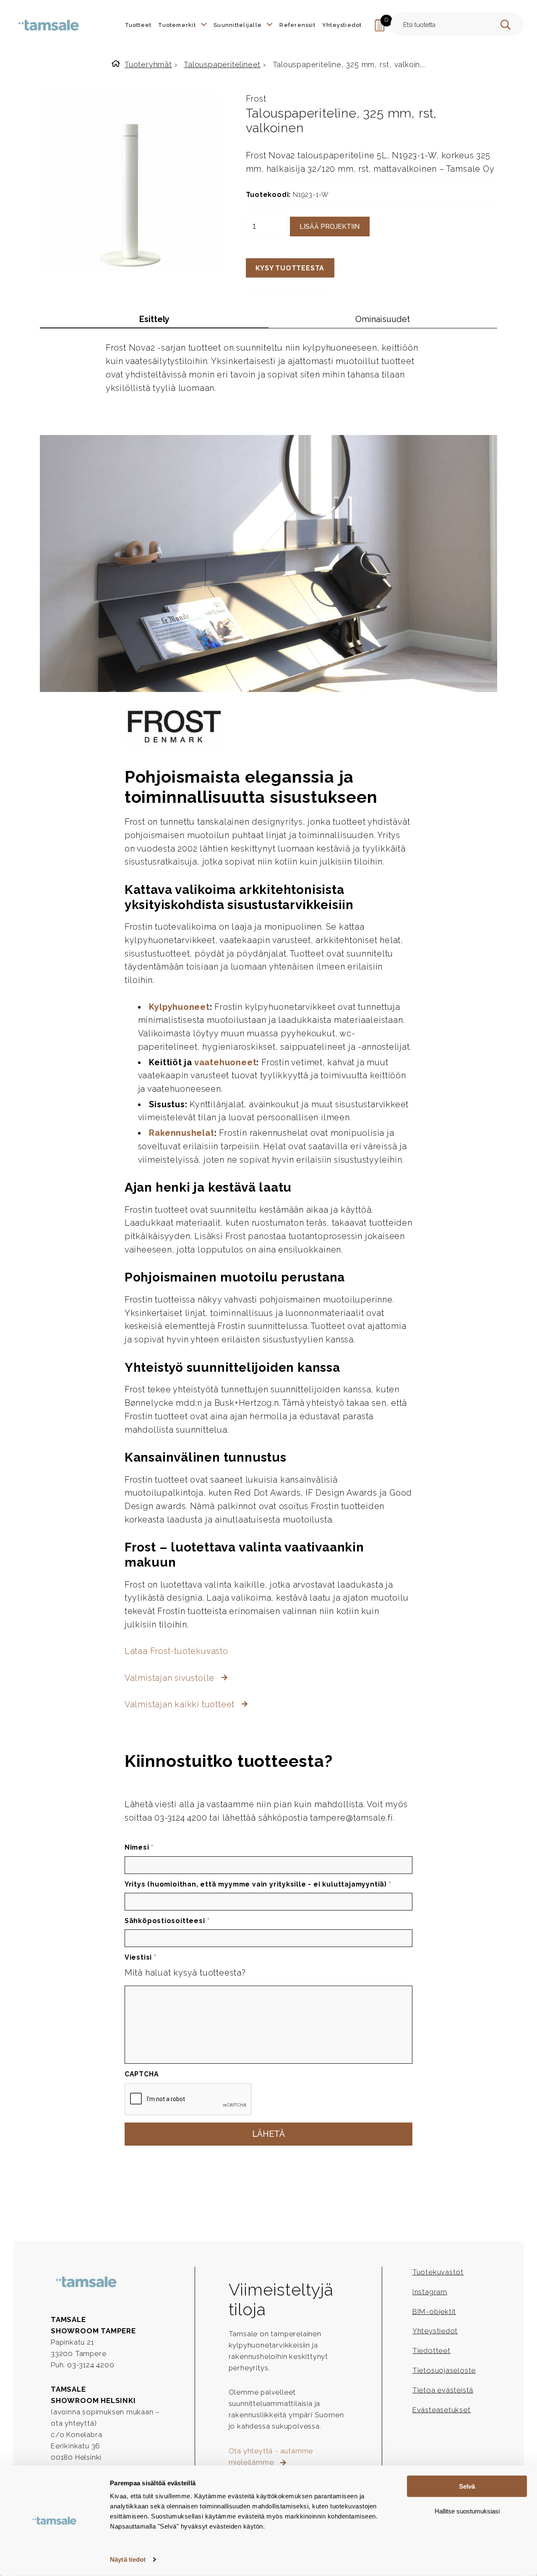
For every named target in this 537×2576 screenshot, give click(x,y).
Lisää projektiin (330, 227)
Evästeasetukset (442, 2410)
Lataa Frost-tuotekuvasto (176, 1651)
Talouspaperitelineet (222, 64)
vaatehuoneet (225, 1062)
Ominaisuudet (383, 319)
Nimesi (139, 1847)
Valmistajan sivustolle (171, 1678)
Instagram (430, 2292)
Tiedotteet (431, 2351)
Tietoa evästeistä (443, 2390)
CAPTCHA (142, 2074)
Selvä (467, 2486)
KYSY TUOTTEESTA (290, 268)
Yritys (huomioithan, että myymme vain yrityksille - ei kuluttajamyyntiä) (258, 1884)
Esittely (154, 319)
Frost (256, 99)
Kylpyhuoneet (179, 1007)
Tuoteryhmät (148, 64)
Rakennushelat (181, 1133)
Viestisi (141, 1957)
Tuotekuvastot (438, 2272)
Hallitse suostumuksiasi (467, 2511)
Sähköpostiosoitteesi (167, 1921)
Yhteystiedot (435, 2331)
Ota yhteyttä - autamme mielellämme (271, 2457)
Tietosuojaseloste (444, 2370)
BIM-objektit (434, 2311)
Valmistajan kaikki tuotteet (181, 1704)
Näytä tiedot (128, 2559)
